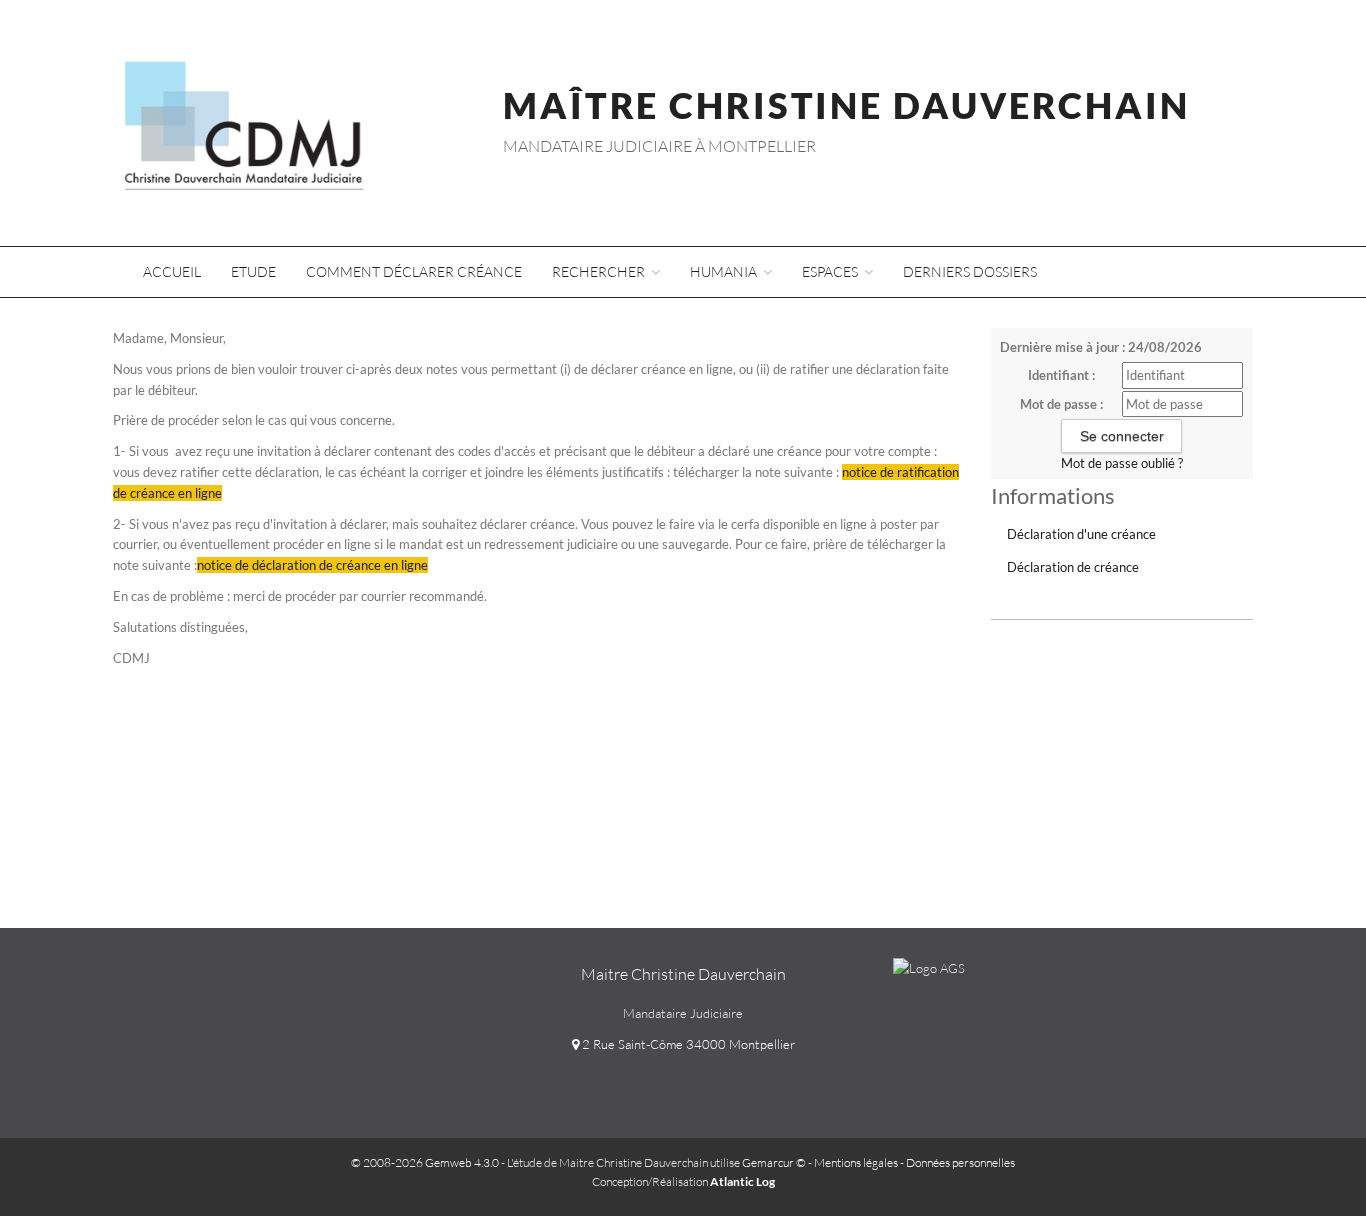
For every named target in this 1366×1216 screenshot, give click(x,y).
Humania (725, 271)
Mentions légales (856, 1162)
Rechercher (600, 271)
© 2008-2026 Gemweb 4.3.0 (425, 1162)
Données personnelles (960, 1162)
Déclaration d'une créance (1081, 534)
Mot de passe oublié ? (1122, 463)
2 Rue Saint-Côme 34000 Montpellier (687, 1044)
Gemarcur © (774, 1162)
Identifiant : (1061, 375)
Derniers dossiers (970, 271)
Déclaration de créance (1073, 567)
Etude (253, 271)
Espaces (831, 271)
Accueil (172, 271)
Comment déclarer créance (414, 271)
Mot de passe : (1061, 404)
